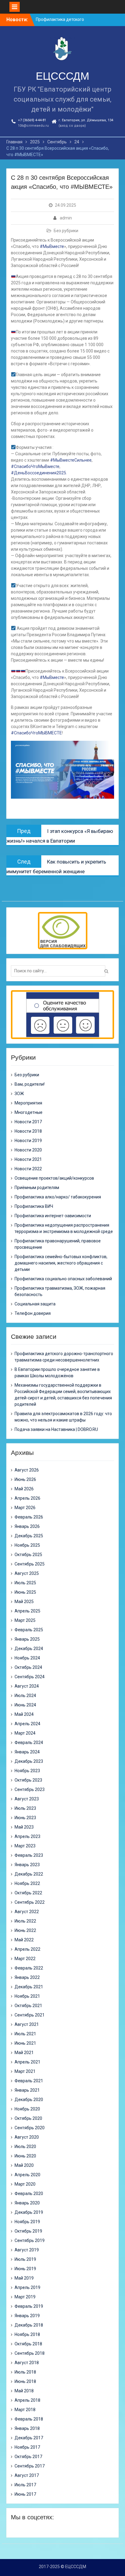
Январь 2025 (27, 1639)
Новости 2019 (28, 1141)
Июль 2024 (25, 1696)
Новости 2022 (28, 1169)
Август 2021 (27, 2024)
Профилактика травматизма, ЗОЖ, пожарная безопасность (60, 1291)
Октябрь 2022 (28, 1893)
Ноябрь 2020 (27, 2109)
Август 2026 (27, 1470)
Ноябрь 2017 (27, 2447)
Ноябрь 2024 (27, 1658)
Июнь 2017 (25, 2494)
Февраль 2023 (29, 1855)
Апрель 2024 (27, 1724)
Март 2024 (25, 1733)
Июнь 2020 (25, 2156)
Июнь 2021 (25, 2043)
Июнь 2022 (25, 1930)
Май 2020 (24, 2165)
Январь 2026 (27, 1526)
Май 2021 (24, 2053)
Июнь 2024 (25, 1705)
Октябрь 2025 (28, 1555)
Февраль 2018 (29, 2419)
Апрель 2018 (27, 2400)
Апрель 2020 (27, 2175)
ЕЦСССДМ (62, 76)
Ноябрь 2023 (27, 1771)
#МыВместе (52, 246)
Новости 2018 (28, 1131)
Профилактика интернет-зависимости (53, 1216)
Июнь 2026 (25, 1479)
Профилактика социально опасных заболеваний (63, 1279)
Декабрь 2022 (29, 1874)
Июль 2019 (25, 2259)
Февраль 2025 (29, 1630)
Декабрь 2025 (29, 1536)
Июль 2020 (25, 2147)
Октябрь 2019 (28, 2231)
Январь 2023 (27, 1865)
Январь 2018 (27, 2428)
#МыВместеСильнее (71, 460)
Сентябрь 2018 (30, 2353)
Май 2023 (24, 1827)
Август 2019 (27, 2250)
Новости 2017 (28, 1122)
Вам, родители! (30, 1084)
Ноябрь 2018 (27, 2334)
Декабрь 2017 (29, 2438)
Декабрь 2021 (29, 1987)
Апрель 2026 (27, 1498)
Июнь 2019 (25, 2269)
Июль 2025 (25, 1583)
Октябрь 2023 (28, 1780)
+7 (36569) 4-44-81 (32, 120)
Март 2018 (25, 2410)
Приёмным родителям (37, 1188)
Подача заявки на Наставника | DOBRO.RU (56, 1429)
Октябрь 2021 (28, 2006)
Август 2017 (27, 2475)
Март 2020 (25, 2184)
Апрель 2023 (27, 1836)
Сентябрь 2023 (30, 1789)
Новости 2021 (28, 1159)
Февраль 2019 (29, 2306)
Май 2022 (24, 1940)
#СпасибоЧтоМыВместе (35, 466)
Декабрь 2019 (29, 2212)
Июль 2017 (25, 2485)
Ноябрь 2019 (27, 2222)
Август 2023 (27, 1799)
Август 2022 (27, 1912)
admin (66, 218)
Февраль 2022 (29, 1968)
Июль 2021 (25, 2034)
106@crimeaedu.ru (33, 126)
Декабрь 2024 (29, 1649)
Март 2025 (25, 1620)
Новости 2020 (28, 1150)
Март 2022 (25, 1959)
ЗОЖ (19, 1094)
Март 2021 (25, 2071)
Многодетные (29, 1112)
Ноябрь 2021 (27, 1996)
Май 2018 (24, 2391)
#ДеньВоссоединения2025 (39, 473)
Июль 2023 (25, 1808)
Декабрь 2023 (29, 1761)
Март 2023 (25, 1846)
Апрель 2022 (27, 1949)
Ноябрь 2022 (27, 1883)
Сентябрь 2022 (30, 1902)
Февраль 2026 (29, 1517)
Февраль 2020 (29, 2193)
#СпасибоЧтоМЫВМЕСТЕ (36, 733)
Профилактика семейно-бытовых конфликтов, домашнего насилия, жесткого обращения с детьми (61, 1263)
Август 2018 (27, 2363)
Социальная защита (35, 1304)
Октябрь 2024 (28, 1667)
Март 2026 (25, 1508)
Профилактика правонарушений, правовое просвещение (58, 1244)
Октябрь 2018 (28, 2344)
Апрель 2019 (27, 2287)
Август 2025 (27, 1573)
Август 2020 (27, 2137)
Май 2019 (24, 2278)
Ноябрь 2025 (27, 1545)
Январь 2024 (27, 1752)
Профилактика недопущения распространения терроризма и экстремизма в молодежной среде (64, 1228)
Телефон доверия (33, 1313)
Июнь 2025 (25, 1592)
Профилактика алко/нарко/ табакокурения (58, 1197)
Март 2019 (25, 2297)
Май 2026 (24, 1489)
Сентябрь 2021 (30, 2015)
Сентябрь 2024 (30, 1677)
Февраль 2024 (29, 1742)
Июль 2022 (25, 1921)
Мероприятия (28, 1103)
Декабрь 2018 (29, 2325)
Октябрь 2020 (28, 2118)
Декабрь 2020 (29, 2100)
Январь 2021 (27, 2090)
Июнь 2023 (25, 1818)
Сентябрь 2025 (30, 1564)
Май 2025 (24, 1602)
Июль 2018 (25, 2372)
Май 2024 (24, 1714)
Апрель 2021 (27, 2062)
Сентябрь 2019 (30, 2240)
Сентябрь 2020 (30, 2128)
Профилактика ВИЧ (34, 1206)
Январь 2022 (27, 1977)
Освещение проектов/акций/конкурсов (54, 1178)
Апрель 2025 (27, 1611)
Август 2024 (27, 1686)
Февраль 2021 (29, 2081)
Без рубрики (66, 231)
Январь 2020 (27, 2203)
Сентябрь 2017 (30, 2466)
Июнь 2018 (25, 2381)
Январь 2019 (27, 2316)
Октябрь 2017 (28, 2457)
